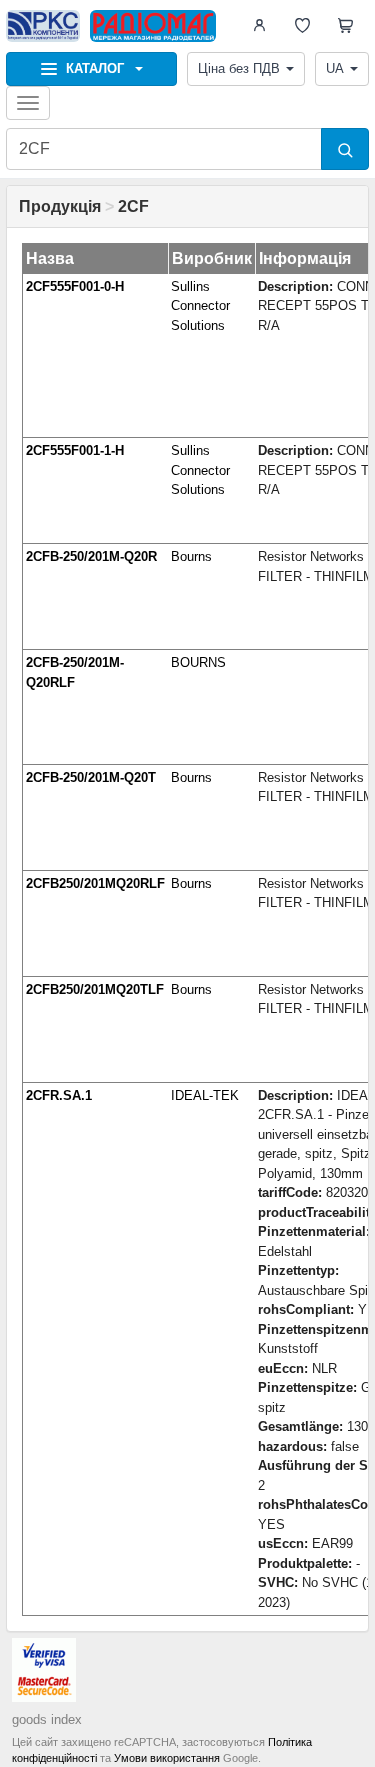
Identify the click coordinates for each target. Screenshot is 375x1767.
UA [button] (335, 68)
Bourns (191, 556)
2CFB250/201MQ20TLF (95, 989)
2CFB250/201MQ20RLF (95, 883)
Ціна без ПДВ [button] (239, 68)
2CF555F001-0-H (75, 286)
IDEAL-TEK (205, 1095)
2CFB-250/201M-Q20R (91, 556)
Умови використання (167, 1758)
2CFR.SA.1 (59, 1095)
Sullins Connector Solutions (200, 306)
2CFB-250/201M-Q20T (91, 777)
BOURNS (198, 662)
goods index (47, 1719)
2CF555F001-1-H (75, 450)
